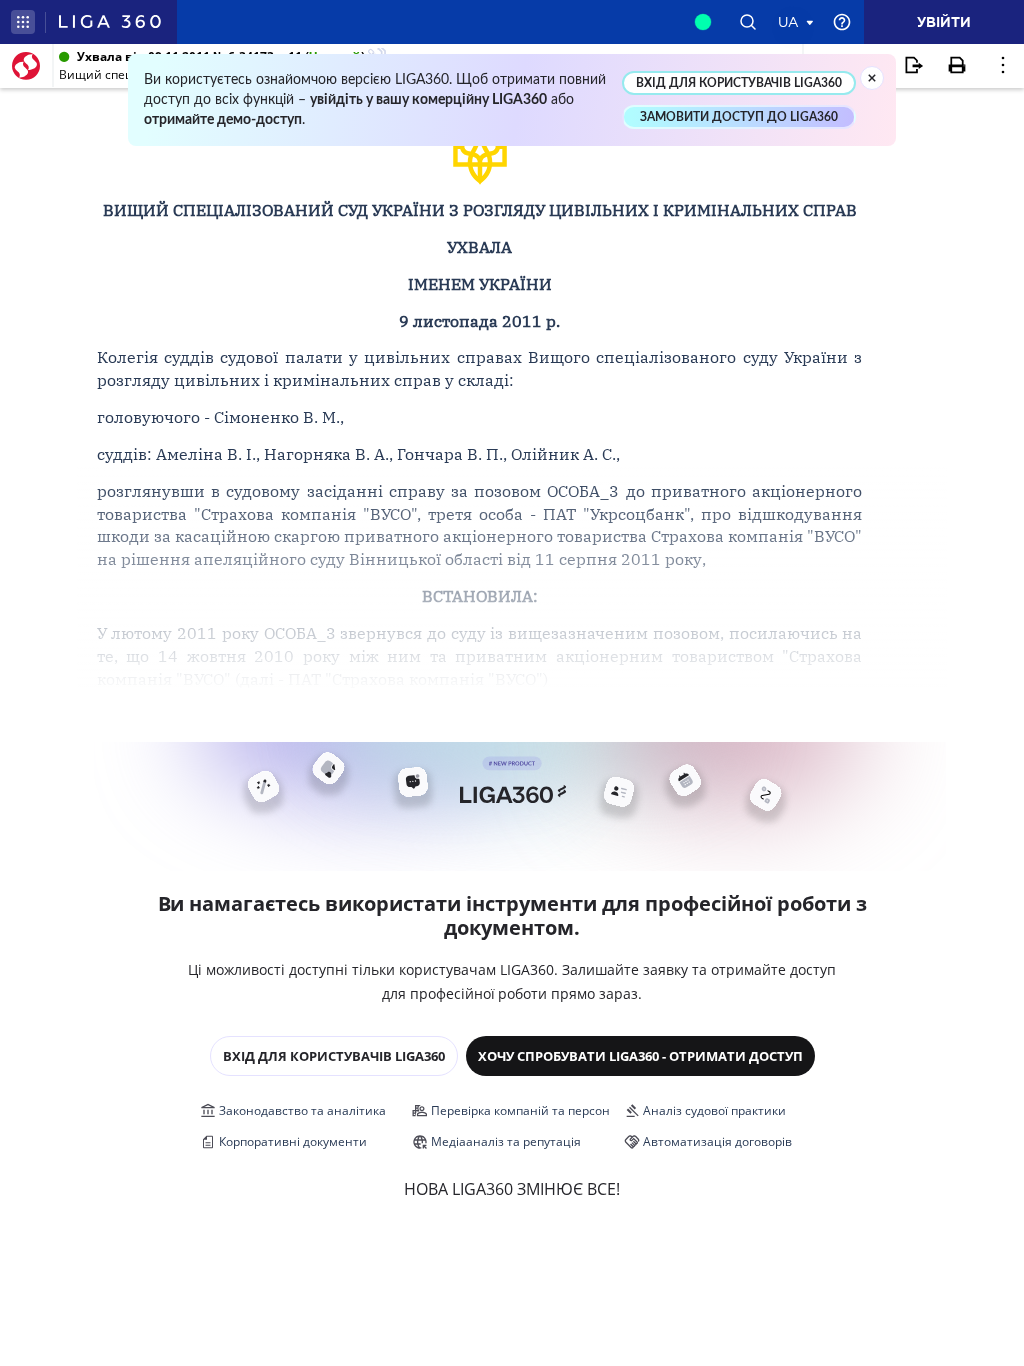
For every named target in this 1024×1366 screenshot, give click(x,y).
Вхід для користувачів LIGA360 (334, 1056)
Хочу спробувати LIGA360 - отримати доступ (640, 1056)
